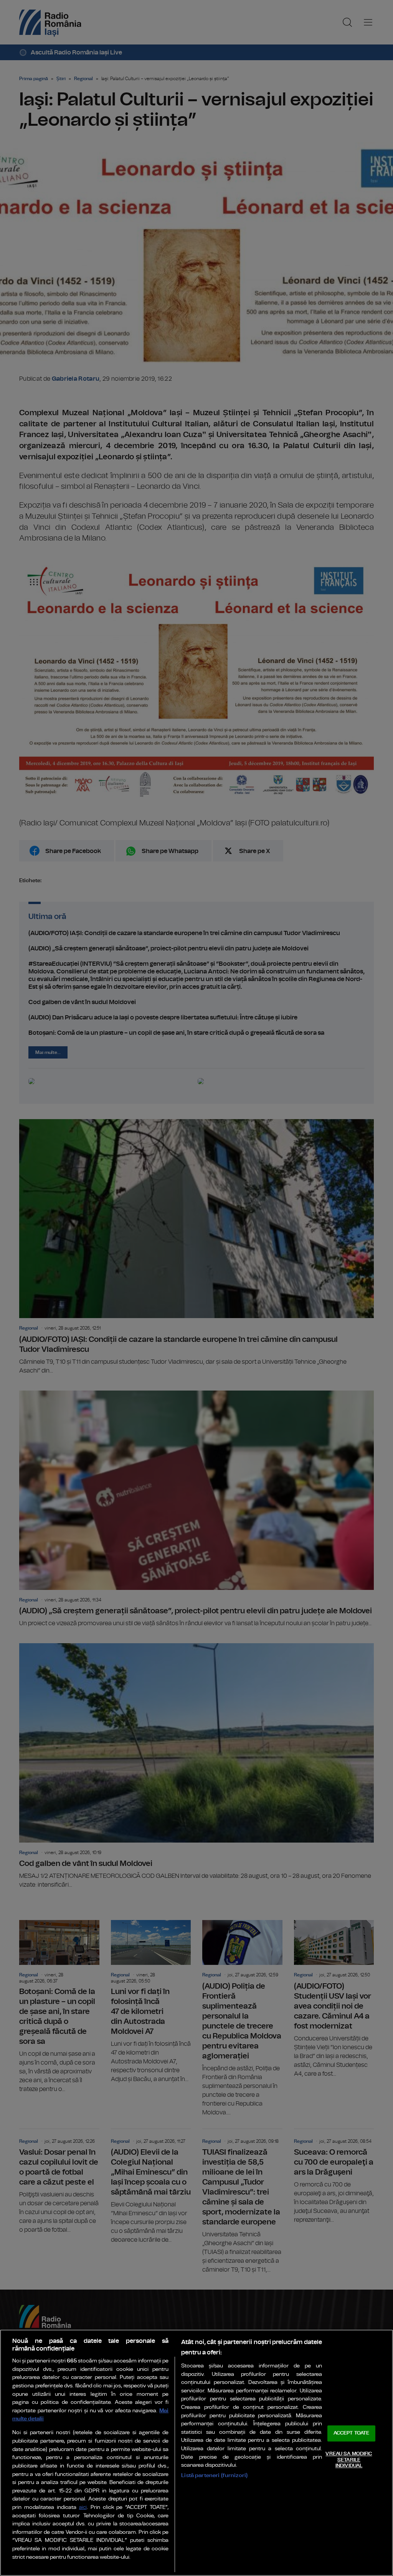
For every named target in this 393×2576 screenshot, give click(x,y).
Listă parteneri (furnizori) (214, 2475)
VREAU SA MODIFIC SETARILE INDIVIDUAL (349, 2460)
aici (83, 2508)
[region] (196, 2453)
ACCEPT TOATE (352, 2434)
